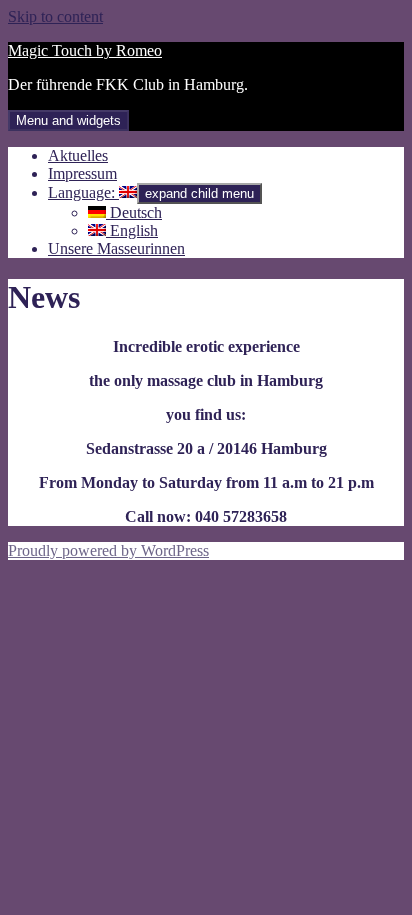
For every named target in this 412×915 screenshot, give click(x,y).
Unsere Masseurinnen (116, 248)
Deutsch (134, 212)
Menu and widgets (68, 120)
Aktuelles (78, 155)
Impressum (82, 173)
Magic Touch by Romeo (85, 50)
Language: (83, 192)
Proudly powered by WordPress (108, 550)
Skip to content (55, 16)
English (132, 230)
